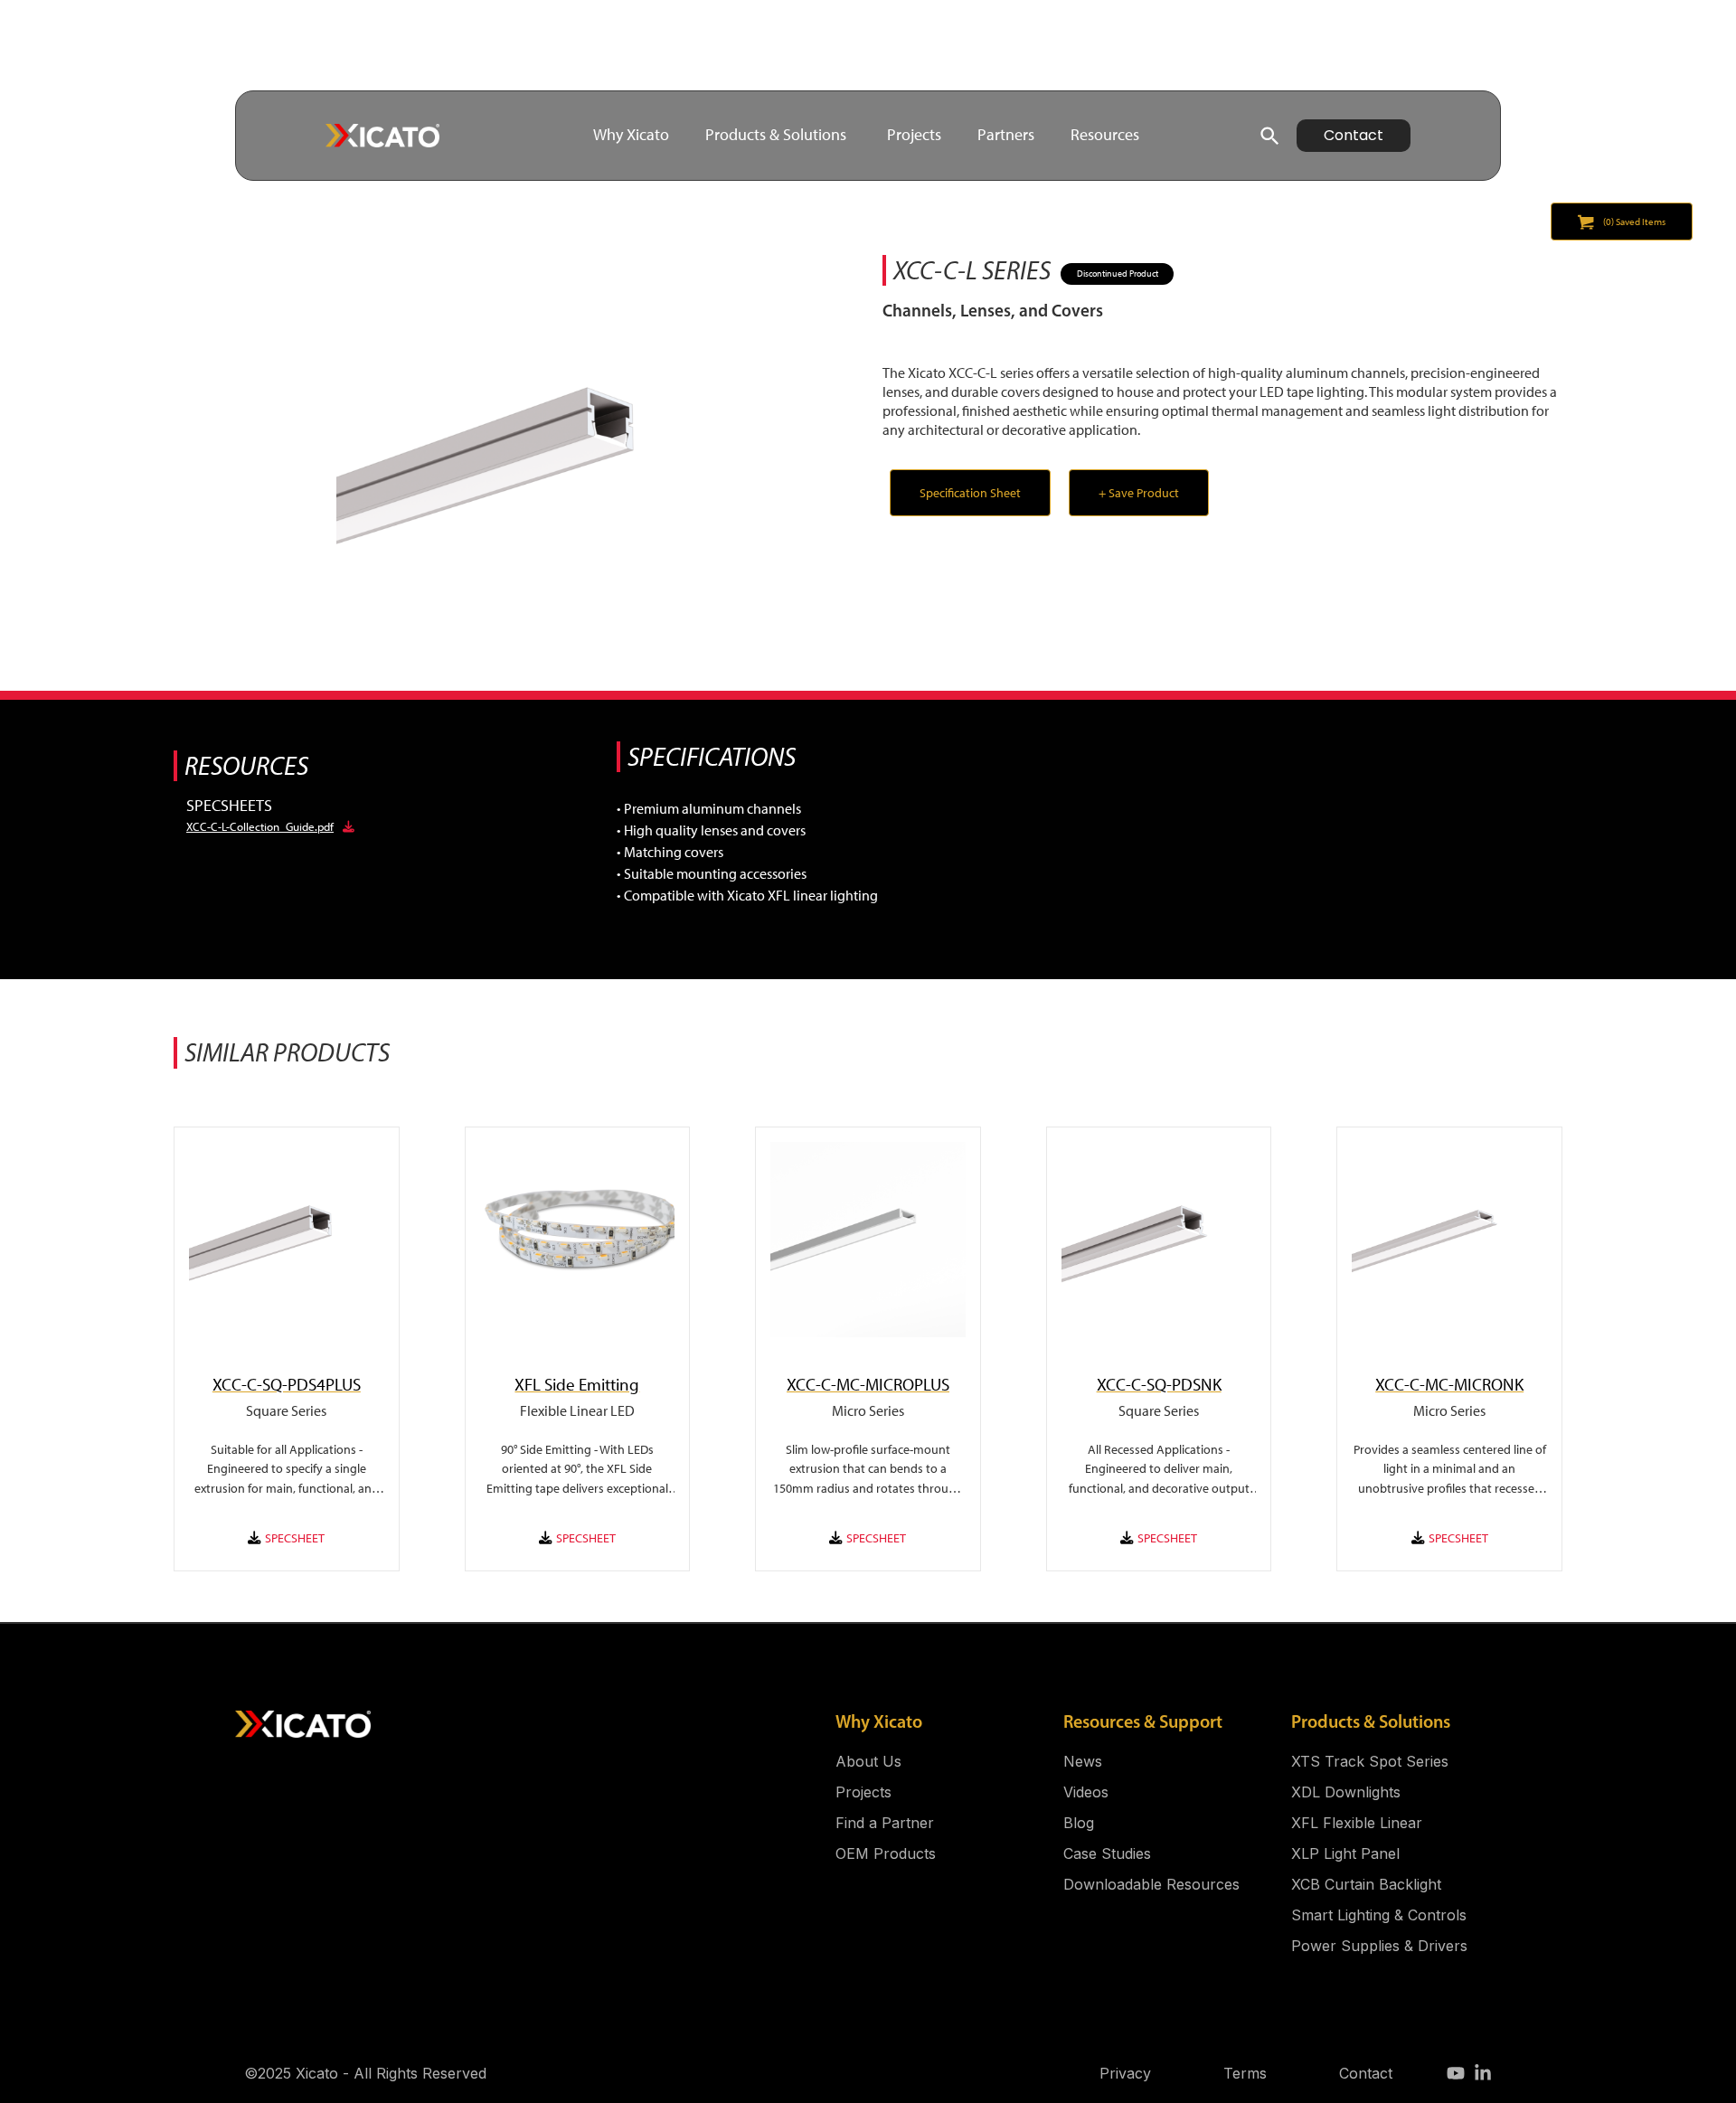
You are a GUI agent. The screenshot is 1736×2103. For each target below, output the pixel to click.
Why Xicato (879, 1721)
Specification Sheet (970, 493)
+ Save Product (1139, 493)
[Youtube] (1456, 2073)
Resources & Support (1143, 1721)
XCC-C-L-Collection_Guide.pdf (260, 827)
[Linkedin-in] (1483, 2073)
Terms (1245, 2073)
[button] (540, 458)
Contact (1366, 2073)
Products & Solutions (1371, 1721)
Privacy (1125, 2073)
